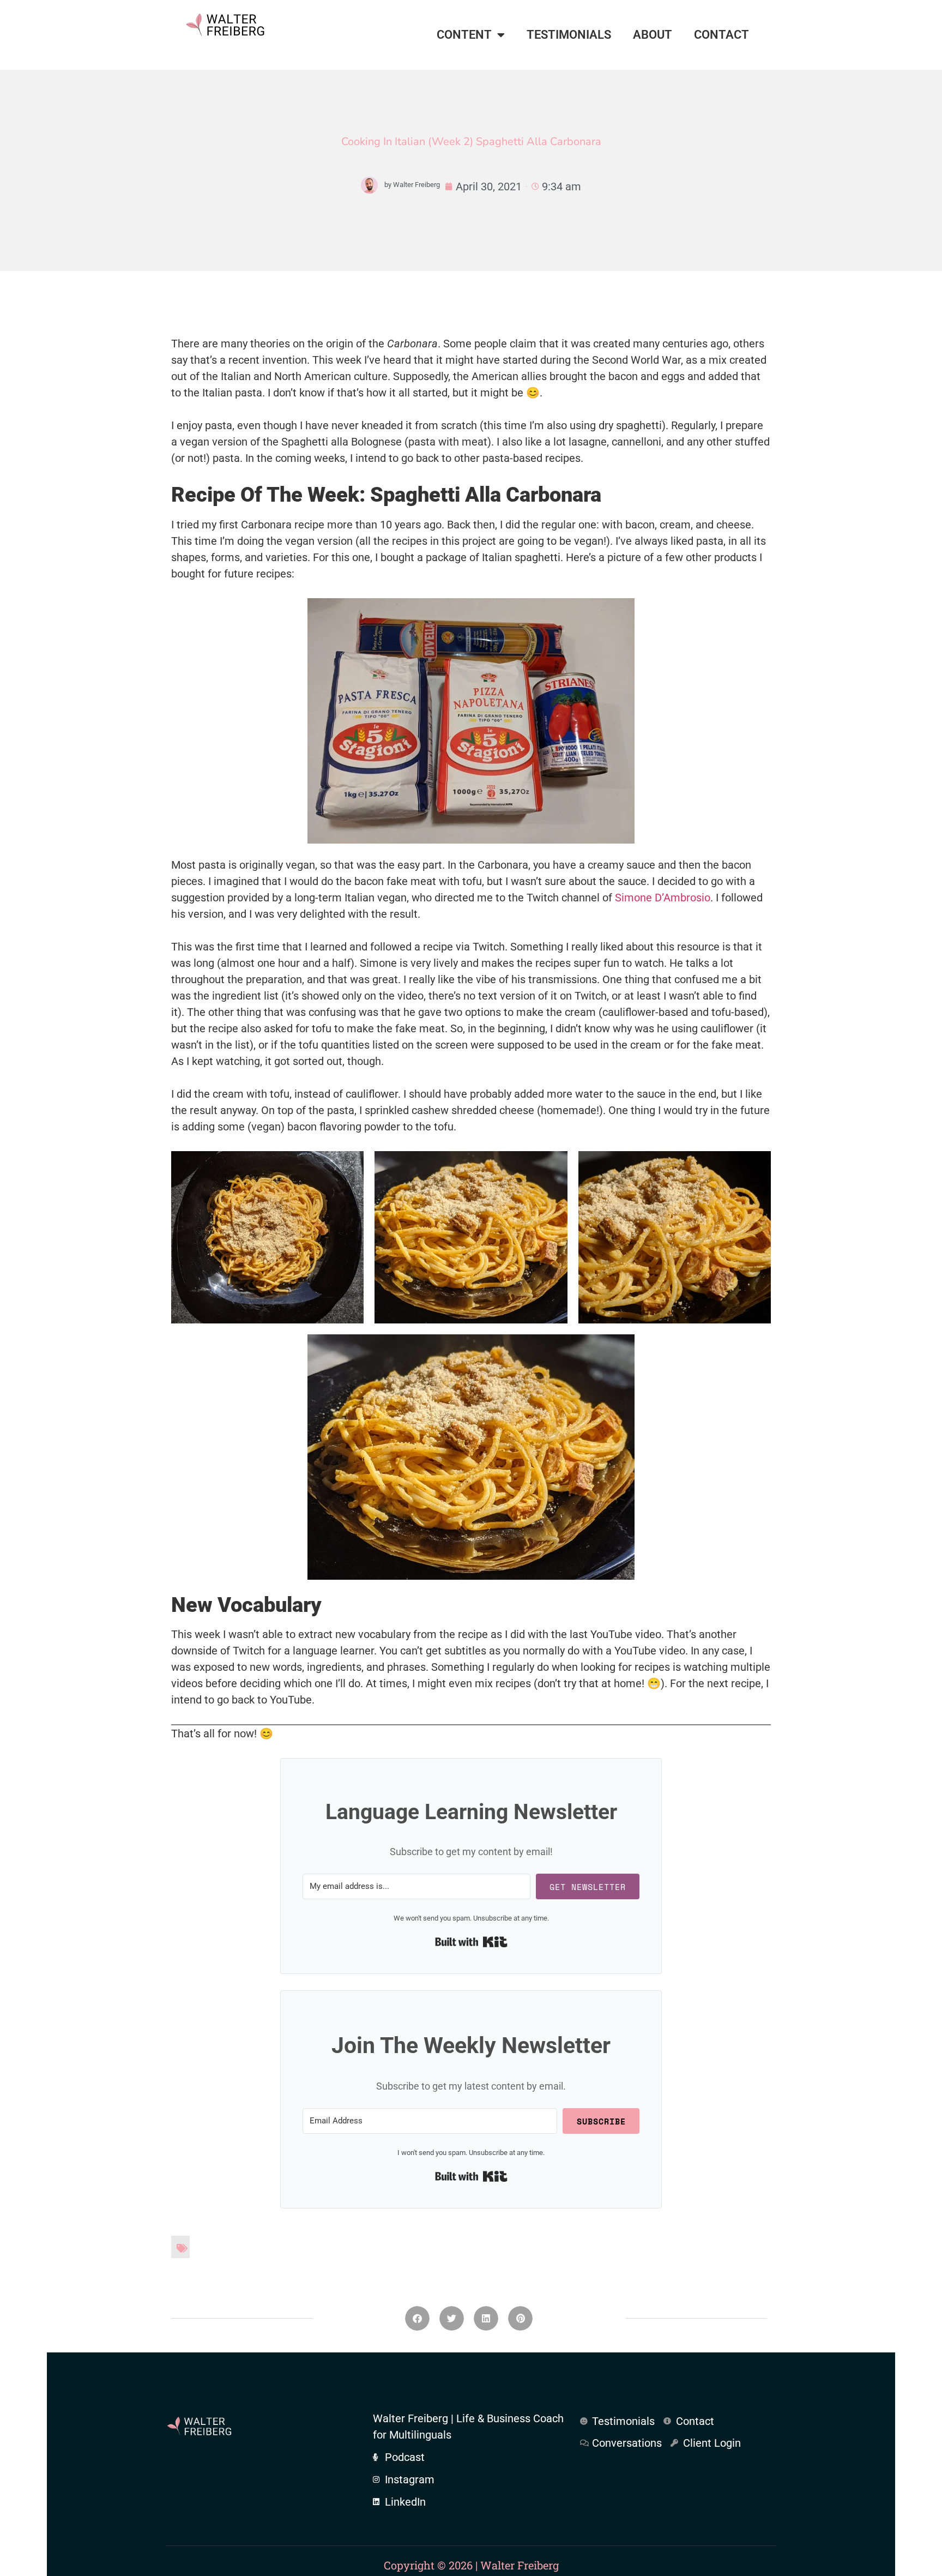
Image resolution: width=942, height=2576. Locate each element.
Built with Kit (471, 1942)
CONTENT (464, 35)
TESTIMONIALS (569, 35)
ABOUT (653, 35)
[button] (417, 2318)
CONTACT (721, 35)
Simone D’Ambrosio (663, 898)
